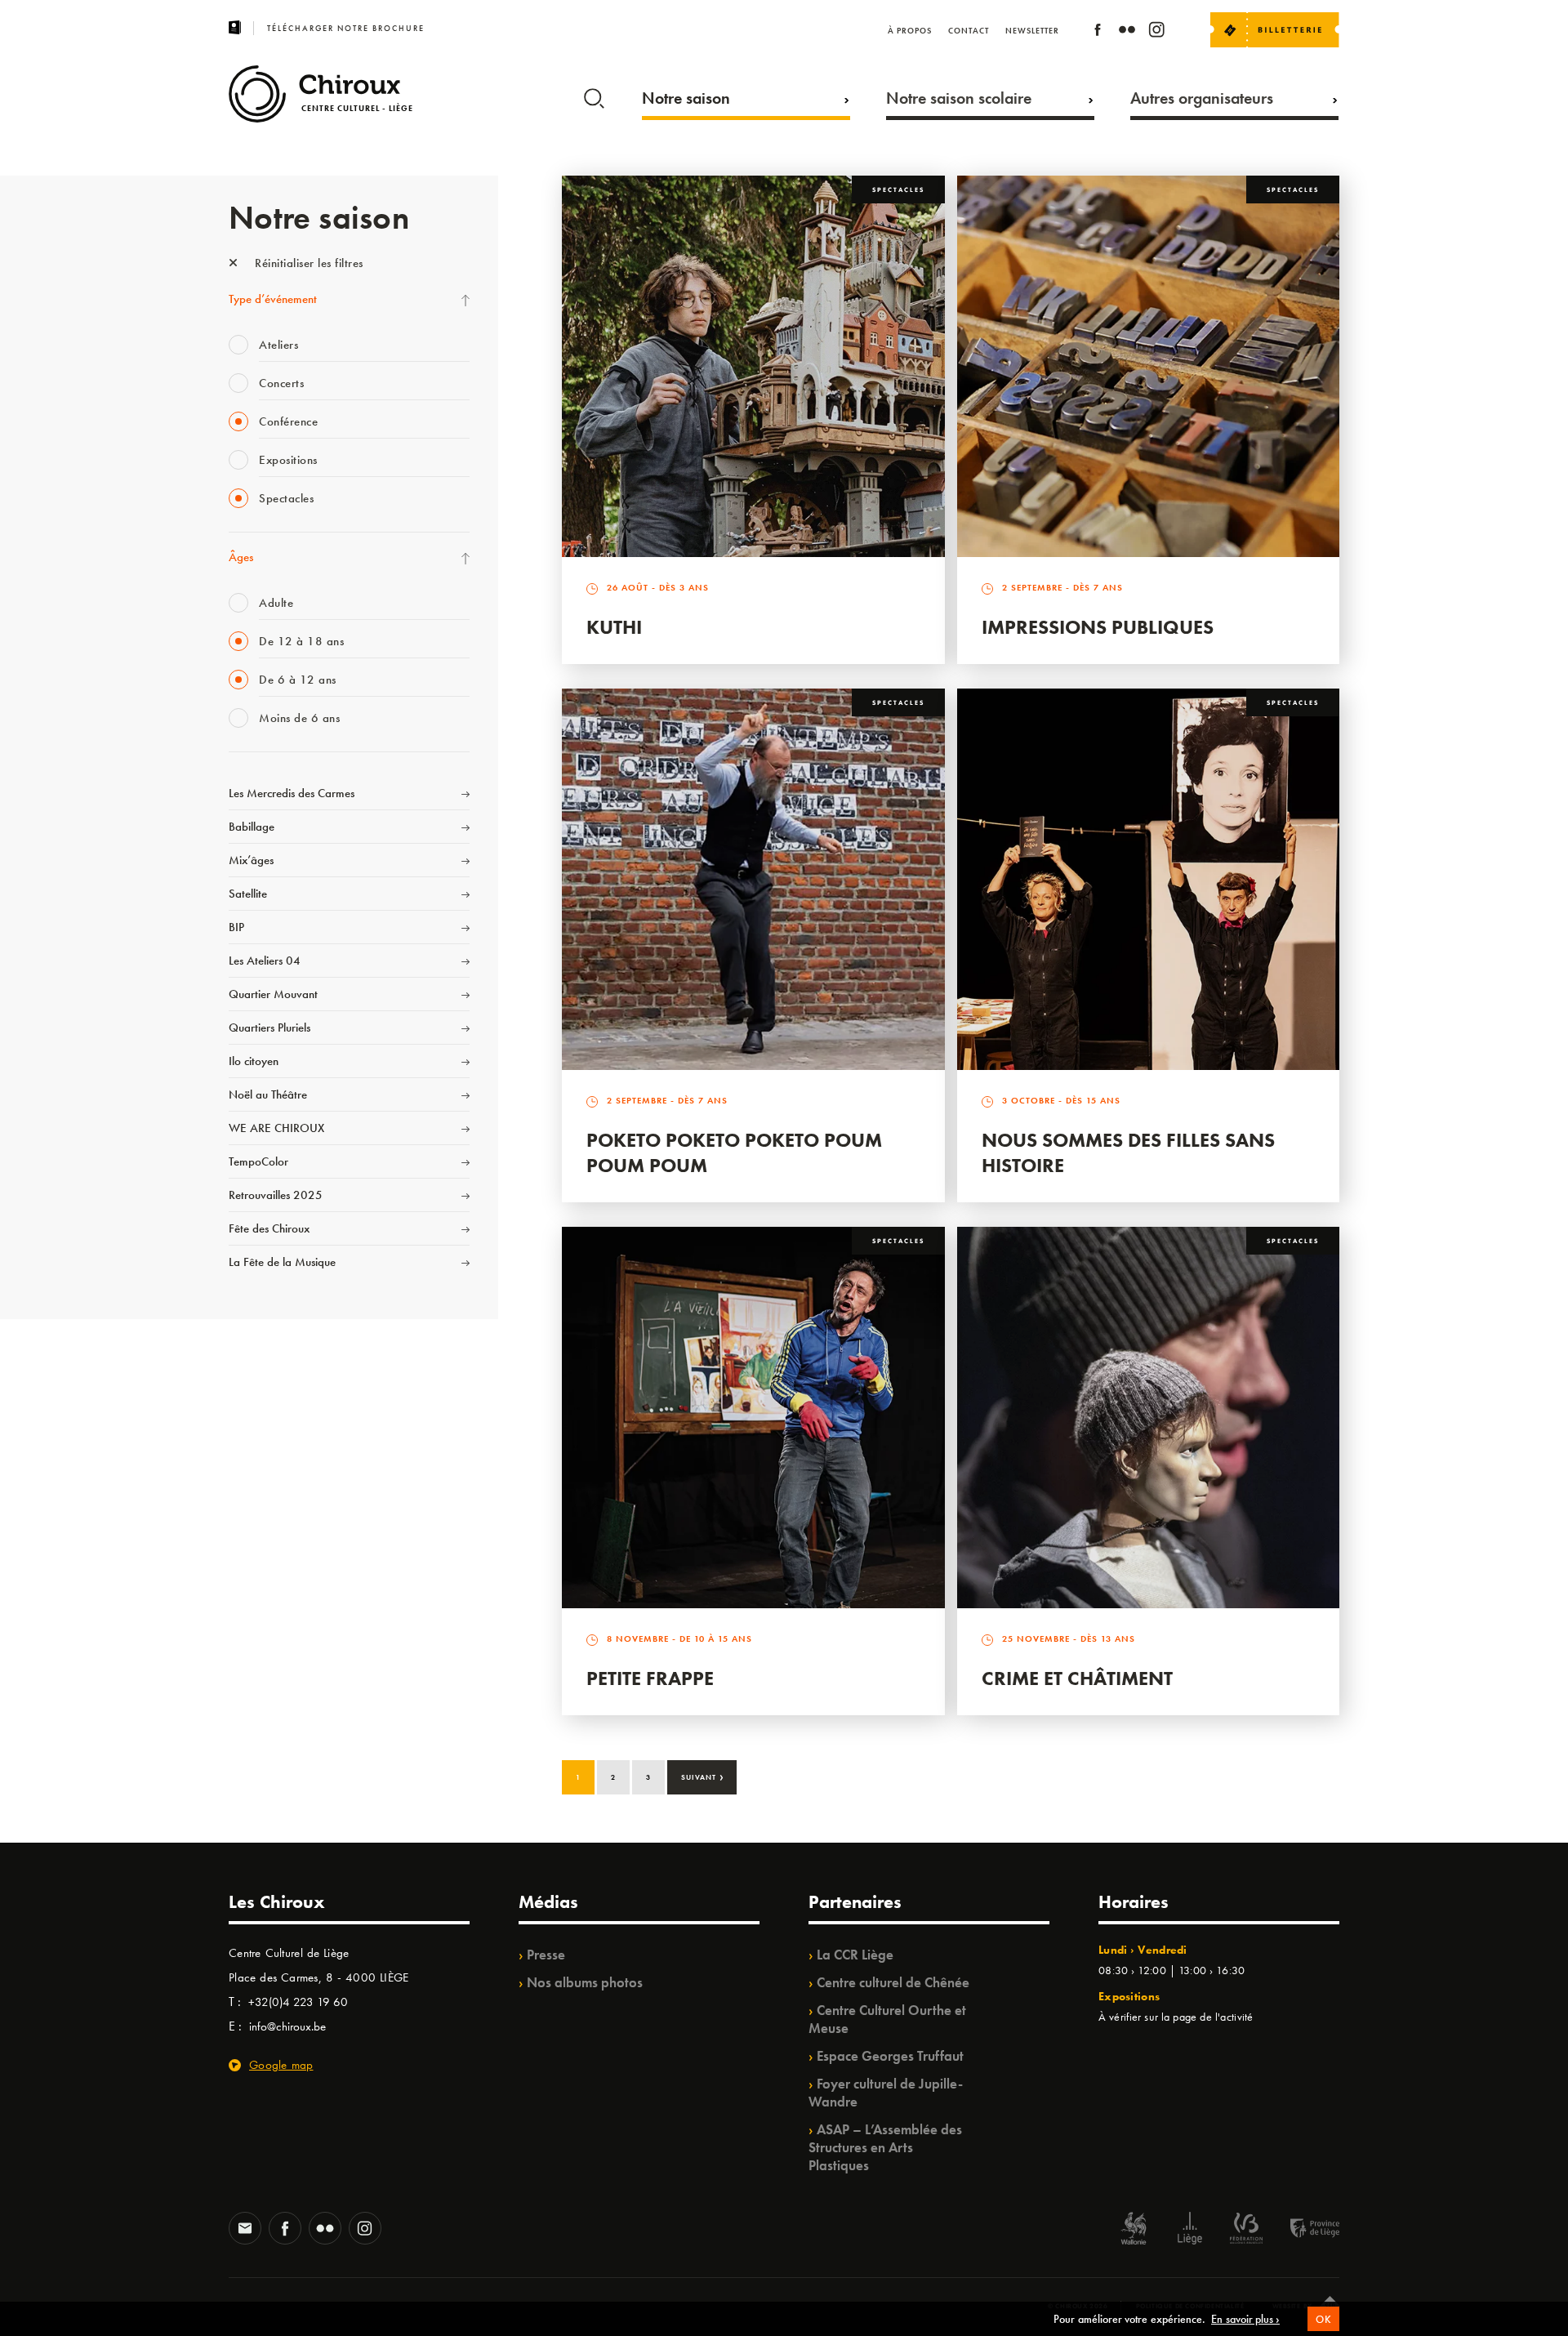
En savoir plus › (1245, 2319)
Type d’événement (273, 299)
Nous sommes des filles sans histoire (1128, 1152)
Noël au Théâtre (268, 1094)
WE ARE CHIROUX (276, 1128)
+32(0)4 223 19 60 (298, 2002)
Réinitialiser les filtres (307, 263)
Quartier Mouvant (273, 994)
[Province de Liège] (1303, 2230)
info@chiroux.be (287, 2026)
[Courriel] (245, 2230)
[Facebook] (1098, 32)
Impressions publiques (1098, 627)
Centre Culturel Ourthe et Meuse (887, 2019)
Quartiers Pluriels (269, 1028)
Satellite (248, 894)
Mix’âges (251, 860)
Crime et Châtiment (1077, 1678)
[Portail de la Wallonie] (1134, 2230)
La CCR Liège (855, 1955)
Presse (546, 1955)
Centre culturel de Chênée (893, 1982)
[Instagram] (1156, 32)
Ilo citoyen (254, 1061)
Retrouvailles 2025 (276, 1195)
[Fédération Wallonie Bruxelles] (1246, 2230)
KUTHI (614, 627)
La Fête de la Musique (282, 1262)
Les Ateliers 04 (265, 961)
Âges (241, 557)
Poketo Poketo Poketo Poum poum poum (734, 1152)
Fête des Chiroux (269, 1228)
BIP (236, 927)
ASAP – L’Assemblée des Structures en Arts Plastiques (885, 2147)
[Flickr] (1127, 32)
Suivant (703, 1776)
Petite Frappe (650, 1678)
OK (1323, 2319)
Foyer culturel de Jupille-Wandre (886, 2093)
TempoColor (258, 1161)
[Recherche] (594, 95)
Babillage (252, 827)
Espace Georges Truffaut (890, 2056)
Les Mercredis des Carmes (292, 793)
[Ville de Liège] (1190, 2230)
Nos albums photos (585, 1982)
